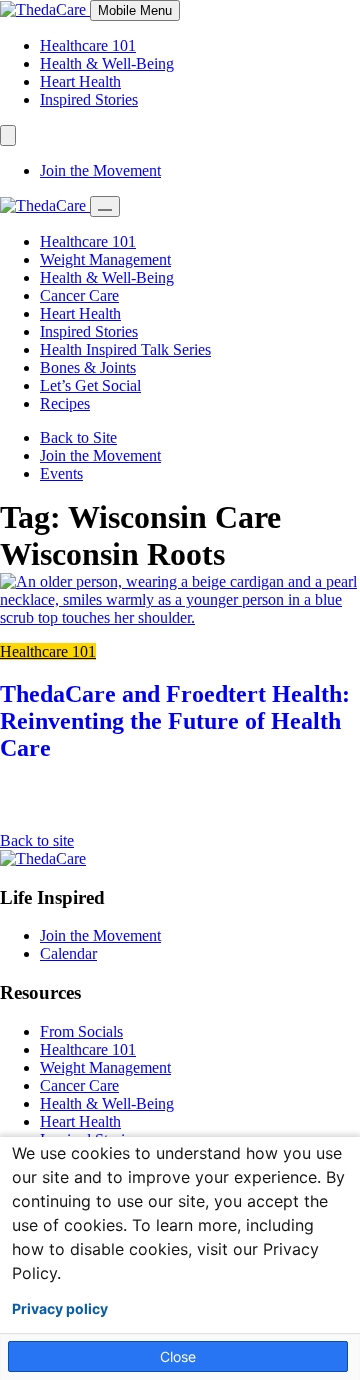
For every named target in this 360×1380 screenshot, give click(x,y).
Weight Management (105, 259)
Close (178, 1356)
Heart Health (80, 81)
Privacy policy (60, 1309)
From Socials (81, 1031)
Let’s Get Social (90, 385)
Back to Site (78, 437)
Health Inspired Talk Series (125, 349)
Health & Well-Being (107, 63)
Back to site (37, 840)
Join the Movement (100, 170)
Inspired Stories (89, 99)
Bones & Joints (88, 367)
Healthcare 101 (88, 45)
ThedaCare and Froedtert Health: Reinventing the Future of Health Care (175, 721)
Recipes (65, 403)
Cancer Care (79, 295)
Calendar (68, 953)
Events (61, 473)
